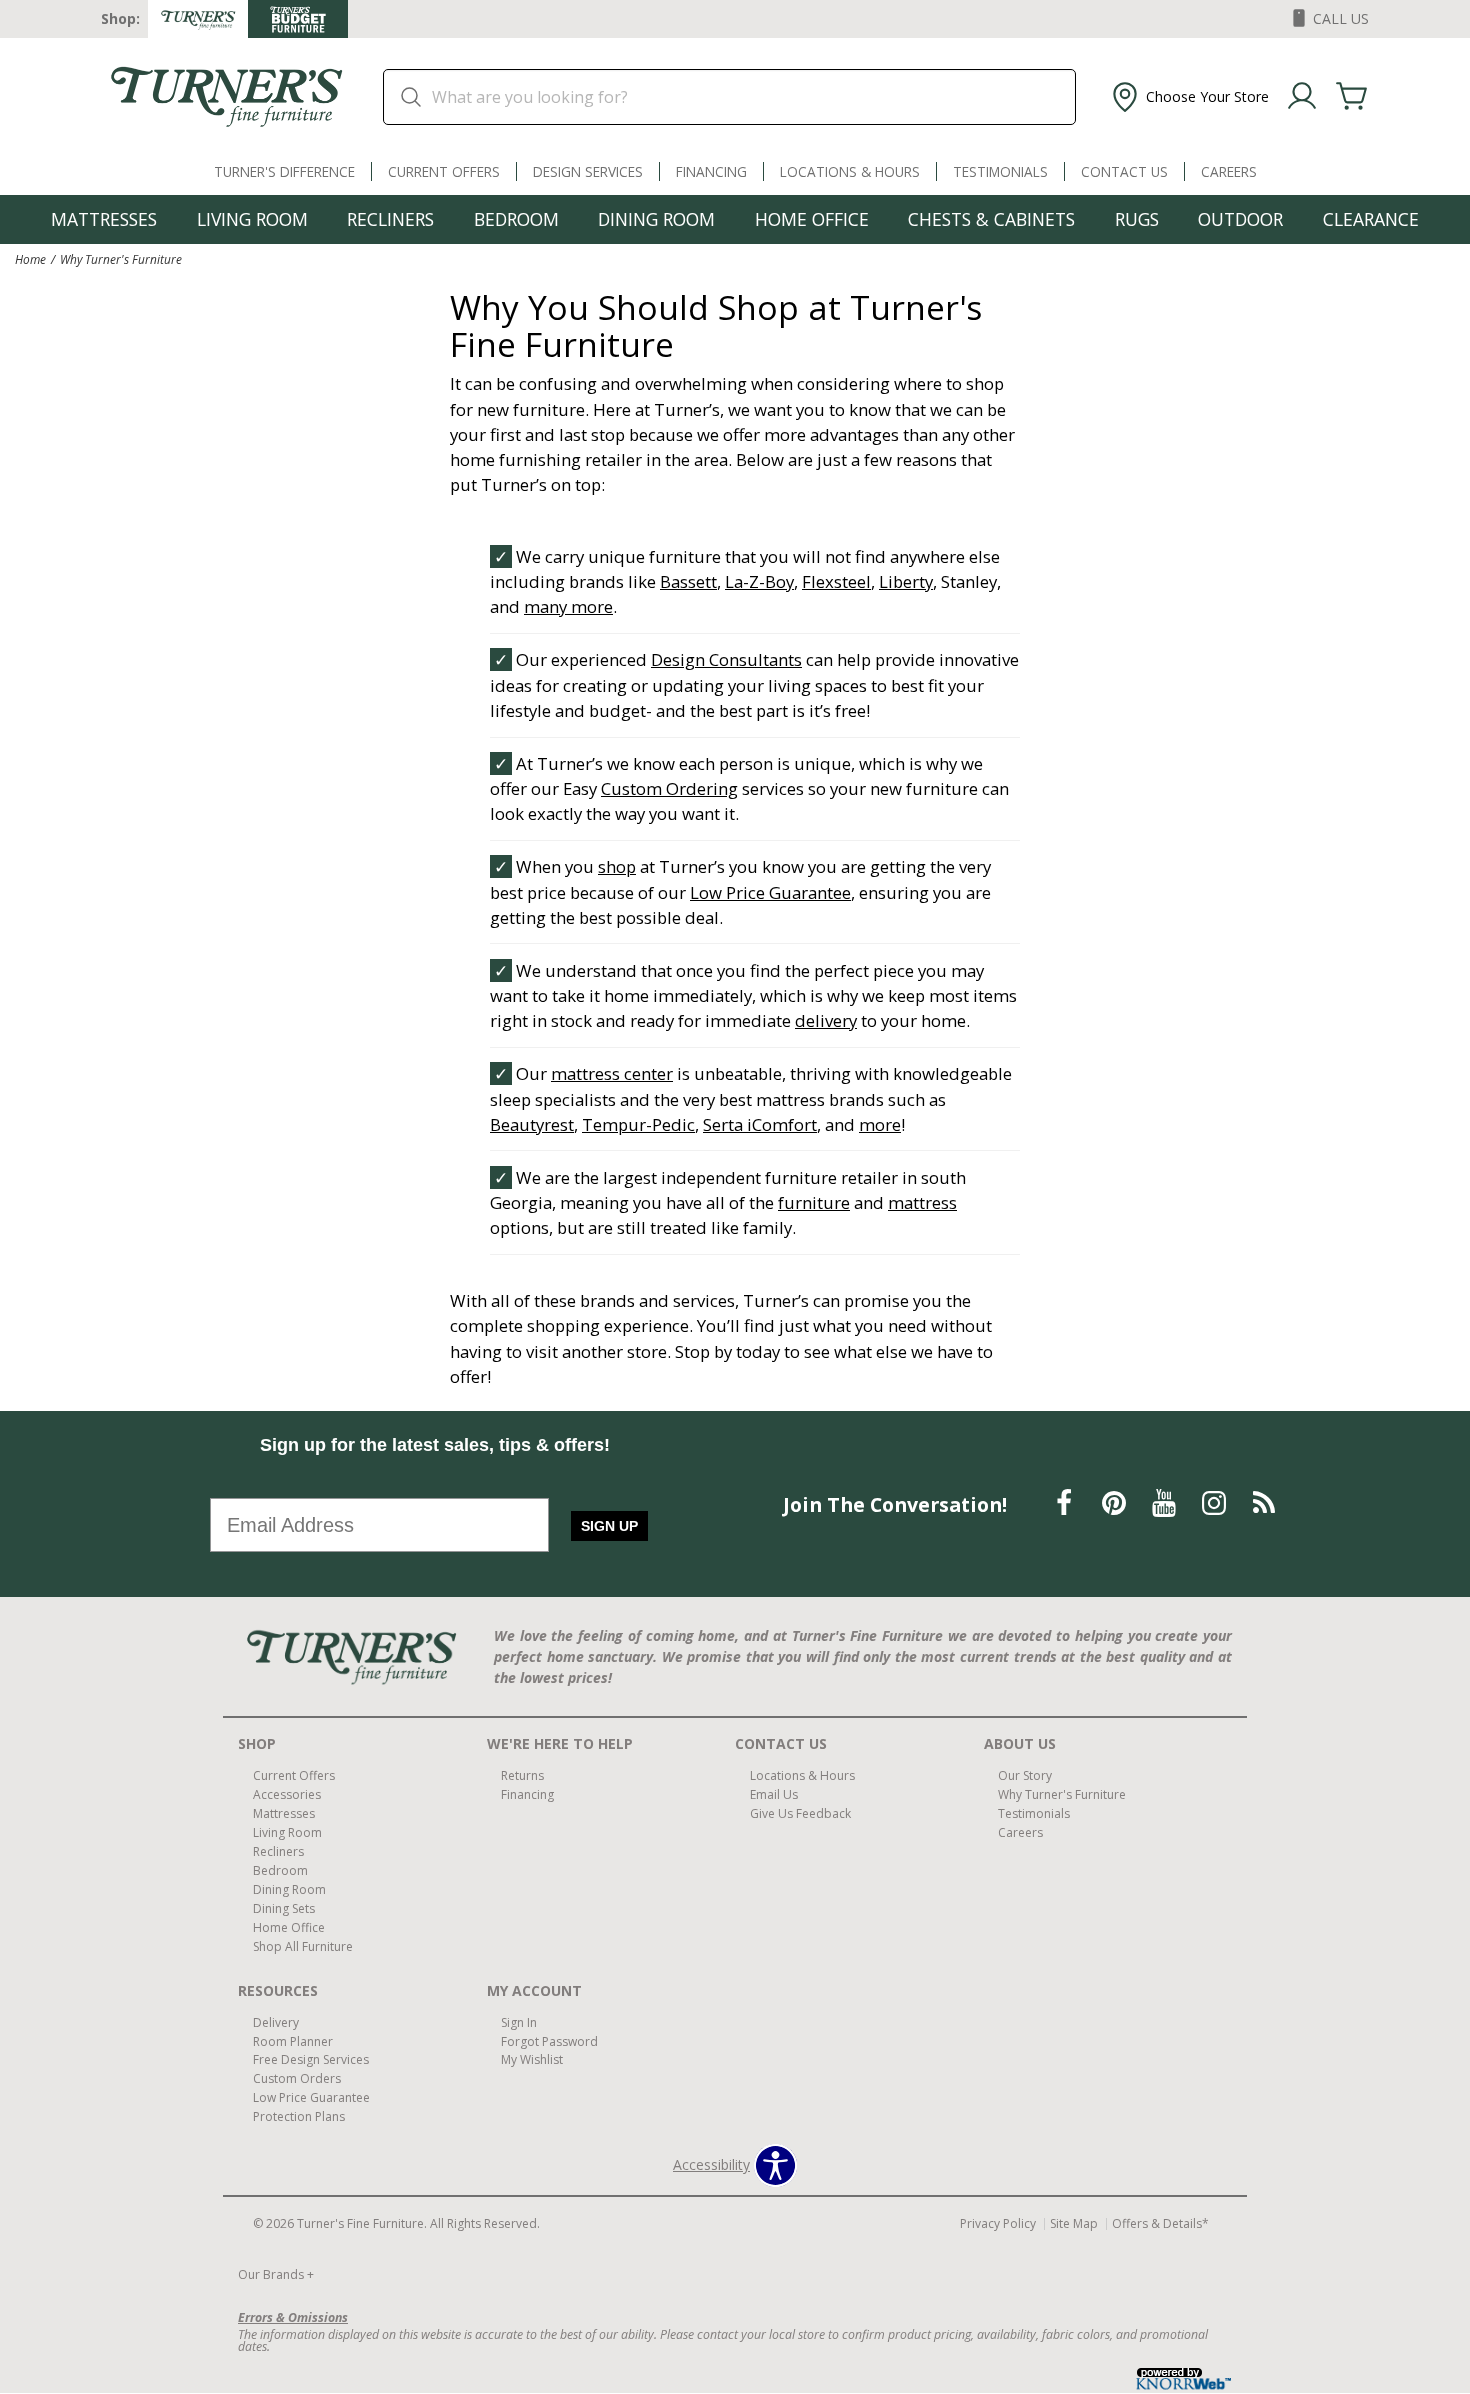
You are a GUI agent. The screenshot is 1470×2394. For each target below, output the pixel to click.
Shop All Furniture (303, 1946)
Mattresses (104, 219)
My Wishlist (532, 2059)
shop (617, 866)
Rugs (1137, 219)
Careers (1229, 171)
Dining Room (656, 219)
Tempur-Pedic (638, 1124)
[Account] (1302, 97)
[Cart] (1352, 97)
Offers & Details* (1160, 2223)
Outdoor (1240, 219)
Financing (711, 171)
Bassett (688, 581)
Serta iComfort (760, 1124)
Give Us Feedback (800, 1813)
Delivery (276, 2021)
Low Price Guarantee (770, 892)
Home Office (812, 219)
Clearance (1371, 219)
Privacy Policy (998, 2223)
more (880, 1124)
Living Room (252, 219)
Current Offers (444, 171)
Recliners (390, 219)
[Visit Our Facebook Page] (1066, 1502)
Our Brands (276, 2274)
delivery (826, 1020)
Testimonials (1000, 171)
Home (30, 259)
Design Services (588, 171)
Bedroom (516, 219)
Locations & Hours (850, 171)
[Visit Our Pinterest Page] (1116, 1502)
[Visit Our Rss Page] (1264, 1502)
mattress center (612, 1073)
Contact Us (1124, 171)
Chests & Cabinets (991, 219)
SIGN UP (609, 1526)
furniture (814, 1202)
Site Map (1074, 2223)
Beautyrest (532, 1124)
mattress (922, 1202)
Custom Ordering (669, 788)
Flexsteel (836, 581)
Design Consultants (726, 659)
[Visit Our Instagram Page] (1216, 1502)
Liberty (906, 581)
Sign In (519, 2021)
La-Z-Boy (759, 581)
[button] (1188, 97)
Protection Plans (299, 2116)
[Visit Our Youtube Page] (1166, 1502)
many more (568, 606)
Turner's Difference (284, 171)
